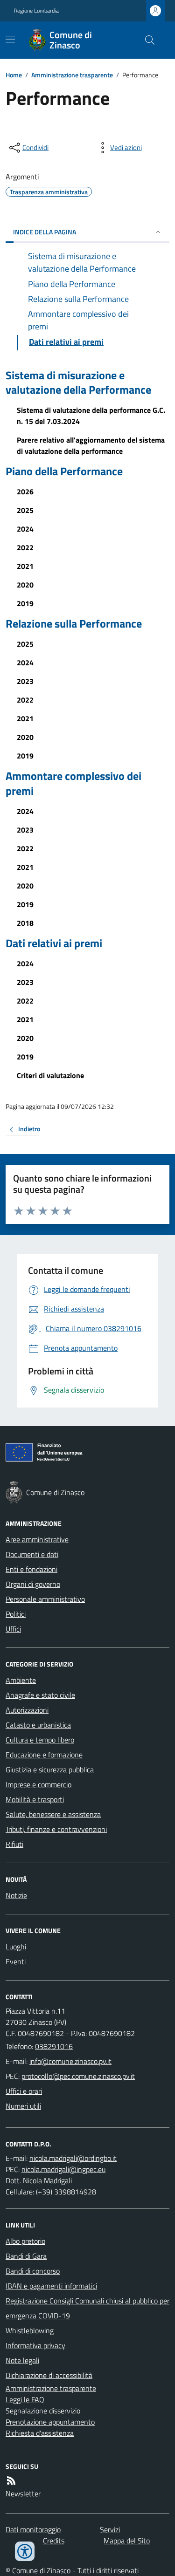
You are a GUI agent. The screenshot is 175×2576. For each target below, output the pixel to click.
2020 (25, 585)
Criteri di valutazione (50, 1075)
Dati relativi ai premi (54, 943)
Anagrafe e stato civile (40, 1695)
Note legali (22, 2360)
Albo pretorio (25, 2241)
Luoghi (16, 1947)
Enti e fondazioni (31, 1569)
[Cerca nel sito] (146, 40)
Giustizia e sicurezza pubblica (50, 1770)
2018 (25, 923)
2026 (25, 492)
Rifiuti (14, 1844)
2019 (25, 603)
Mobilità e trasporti (35, 1799)
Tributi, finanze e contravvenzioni (56, 1829)
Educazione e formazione (44, 1755)
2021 (25, 566)
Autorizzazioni (27, 1710)
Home (14, 75)
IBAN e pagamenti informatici (51, 2286)
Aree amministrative (37, 1539)
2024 (25, 529)
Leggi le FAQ (25, 2399)
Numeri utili (23, 2106)
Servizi (110, 2529)
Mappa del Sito (127, 2541)
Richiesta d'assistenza (40, 2433)
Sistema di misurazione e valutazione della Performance (78, 383)
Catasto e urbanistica (38, 1725)
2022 (25, 547)
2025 (25, 510)
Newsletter (23, 2494)
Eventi (16, 1961)
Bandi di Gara (26, 2256)
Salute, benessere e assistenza (53, 1814)
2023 (25, 681)
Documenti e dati (32, 1554)
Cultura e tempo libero (40, 1740)
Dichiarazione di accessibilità (49, 2375)
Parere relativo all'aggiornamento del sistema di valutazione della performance (91, 445)
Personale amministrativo (45, 1599)
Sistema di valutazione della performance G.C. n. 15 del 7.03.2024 (91, 416)
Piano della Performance (64, 471)
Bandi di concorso (33, 2271)
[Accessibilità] (25, 2551)
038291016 (54, 2046)
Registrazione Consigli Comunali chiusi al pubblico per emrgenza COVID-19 (87, 2308)
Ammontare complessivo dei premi (73, 783)
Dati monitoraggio (33, 2529)
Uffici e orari (24, 2091)
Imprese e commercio (38, 1784)
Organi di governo (33, 1584)
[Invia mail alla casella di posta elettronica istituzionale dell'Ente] (70, 2061)
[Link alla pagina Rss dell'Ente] (11, 2480)
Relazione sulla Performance (74, 624)
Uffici (13, 1629)
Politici (16, 1614)
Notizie (16, 1895)
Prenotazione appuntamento (50, 2422)
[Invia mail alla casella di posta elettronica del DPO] (73, 2158)
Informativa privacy (35, 2345)
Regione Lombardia (36, 11)
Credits (54, 2541)
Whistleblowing (30, 2330)
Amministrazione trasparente (72, 75)
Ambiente (21, 1680)
